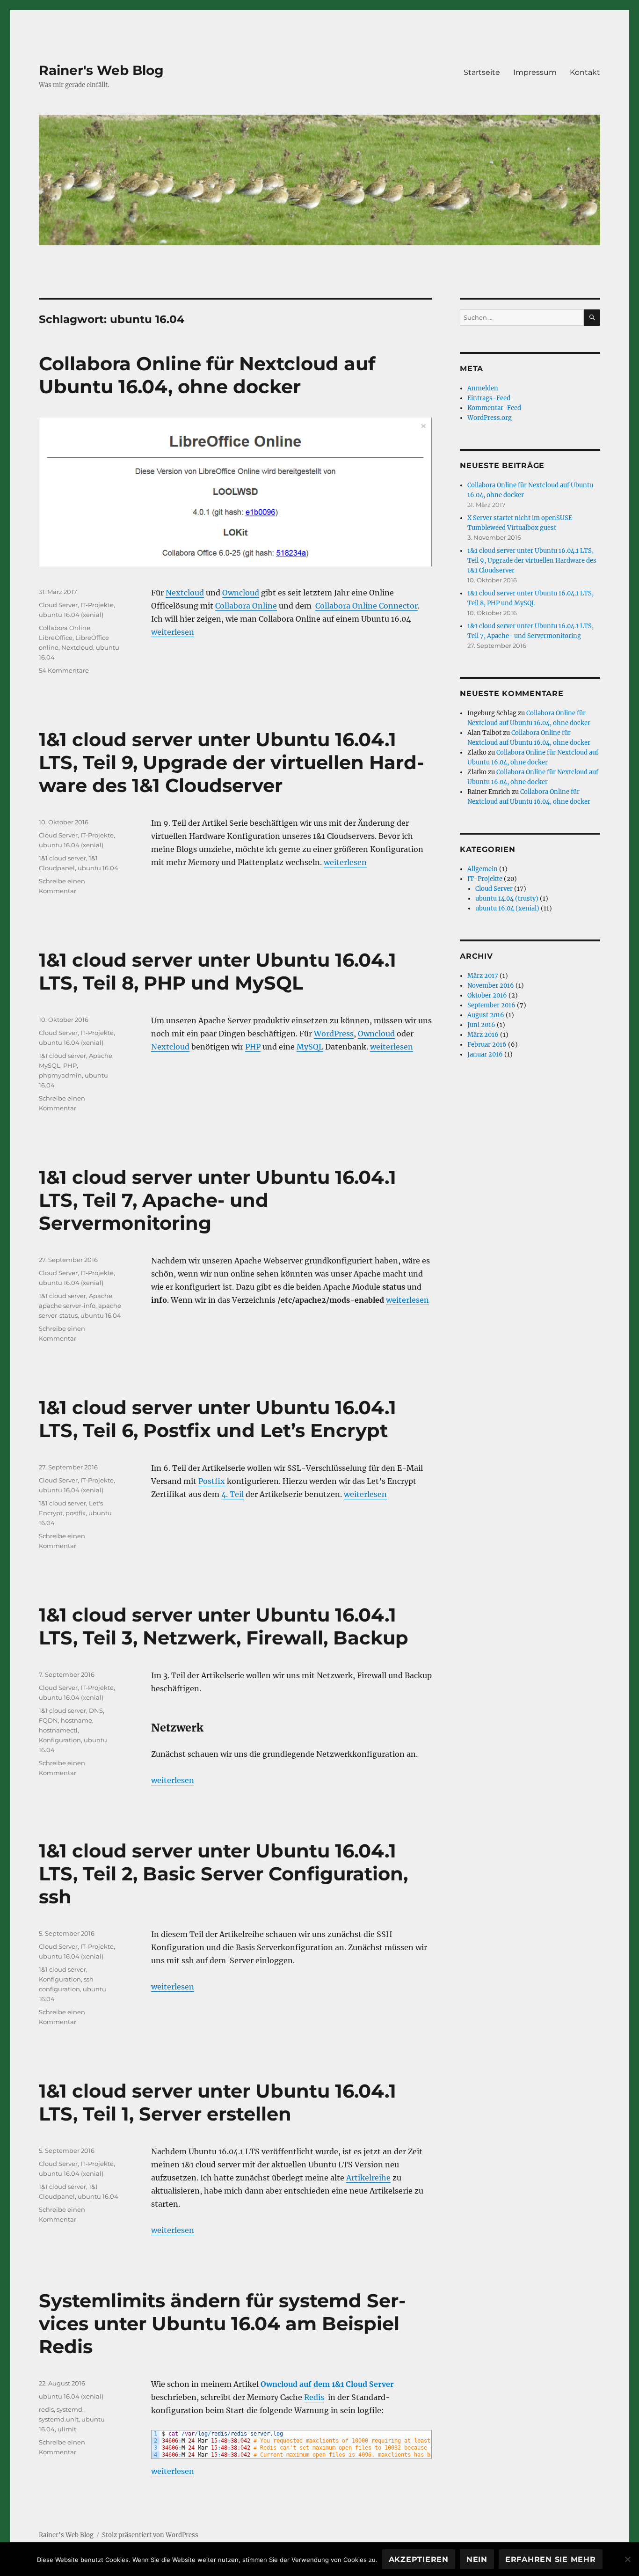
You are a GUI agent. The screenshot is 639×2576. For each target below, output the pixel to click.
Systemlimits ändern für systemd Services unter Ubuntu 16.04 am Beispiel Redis (222, 2323)
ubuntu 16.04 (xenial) (71, 615)
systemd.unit (59, 2419)
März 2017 (483, 976)
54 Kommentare (64, 670)
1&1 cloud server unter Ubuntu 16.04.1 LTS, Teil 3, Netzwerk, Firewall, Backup (224, 1626)
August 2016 (486, 1015)
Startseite (482, 72)
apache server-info (67, 1306)
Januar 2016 (485, 1054)
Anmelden (483, 388)
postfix (76, 1513)
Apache (101, 1056)
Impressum (535, 72)
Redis (314, 2397)
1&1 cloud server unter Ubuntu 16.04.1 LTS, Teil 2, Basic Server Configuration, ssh (223, 1874)
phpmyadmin (60, 1075)
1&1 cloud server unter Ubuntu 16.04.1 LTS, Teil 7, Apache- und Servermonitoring (218, 1200)
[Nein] (627, 2559)
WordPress (334, 1034)
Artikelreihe (368, 2178)
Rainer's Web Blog (101, 70)
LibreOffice (56, 638)
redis (46, 2409)
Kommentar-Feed (494, 408)
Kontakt (585, 72)
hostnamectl (58, 1730)
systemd (69, 2409)
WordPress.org (490, 418)
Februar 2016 (487, 1045)
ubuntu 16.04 (98, 868)
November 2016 (491, 986)
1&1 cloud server (62, 858)
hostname (76, 1720)
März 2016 (483, 1035)
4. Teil (232, 1494)
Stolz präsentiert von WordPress (150, 2535)
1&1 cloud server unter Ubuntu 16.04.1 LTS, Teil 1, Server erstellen (218, 2102)
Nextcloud (185, 593)
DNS (96, 1710)
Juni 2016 (481, 1025)
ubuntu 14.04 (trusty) (507, 899)
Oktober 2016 (487, 995)
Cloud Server (58, 605)
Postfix (212, 1481)
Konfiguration (60, 1740)
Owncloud (241, 593)
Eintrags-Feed (489, 398)
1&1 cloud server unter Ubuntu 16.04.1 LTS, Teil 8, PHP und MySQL (218, 971)
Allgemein (483, 869)
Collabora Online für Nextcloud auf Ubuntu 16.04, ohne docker (207, 375)
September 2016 (491, 1005)
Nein (477, 2559)
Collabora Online (246, 606)
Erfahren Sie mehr (551, 2559)
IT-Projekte (97, 605)
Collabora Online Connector (367, 606)
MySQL (310, 1047)
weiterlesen (173, 632)
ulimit (67, 2429)
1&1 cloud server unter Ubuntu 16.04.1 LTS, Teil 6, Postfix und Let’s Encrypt (218, 1419)
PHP (253, 1047)
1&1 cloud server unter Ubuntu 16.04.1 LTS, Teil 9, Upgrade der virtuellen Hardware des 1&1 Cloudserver (231, 762)
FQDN (48, 1720)
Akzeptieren (419, 2559)
